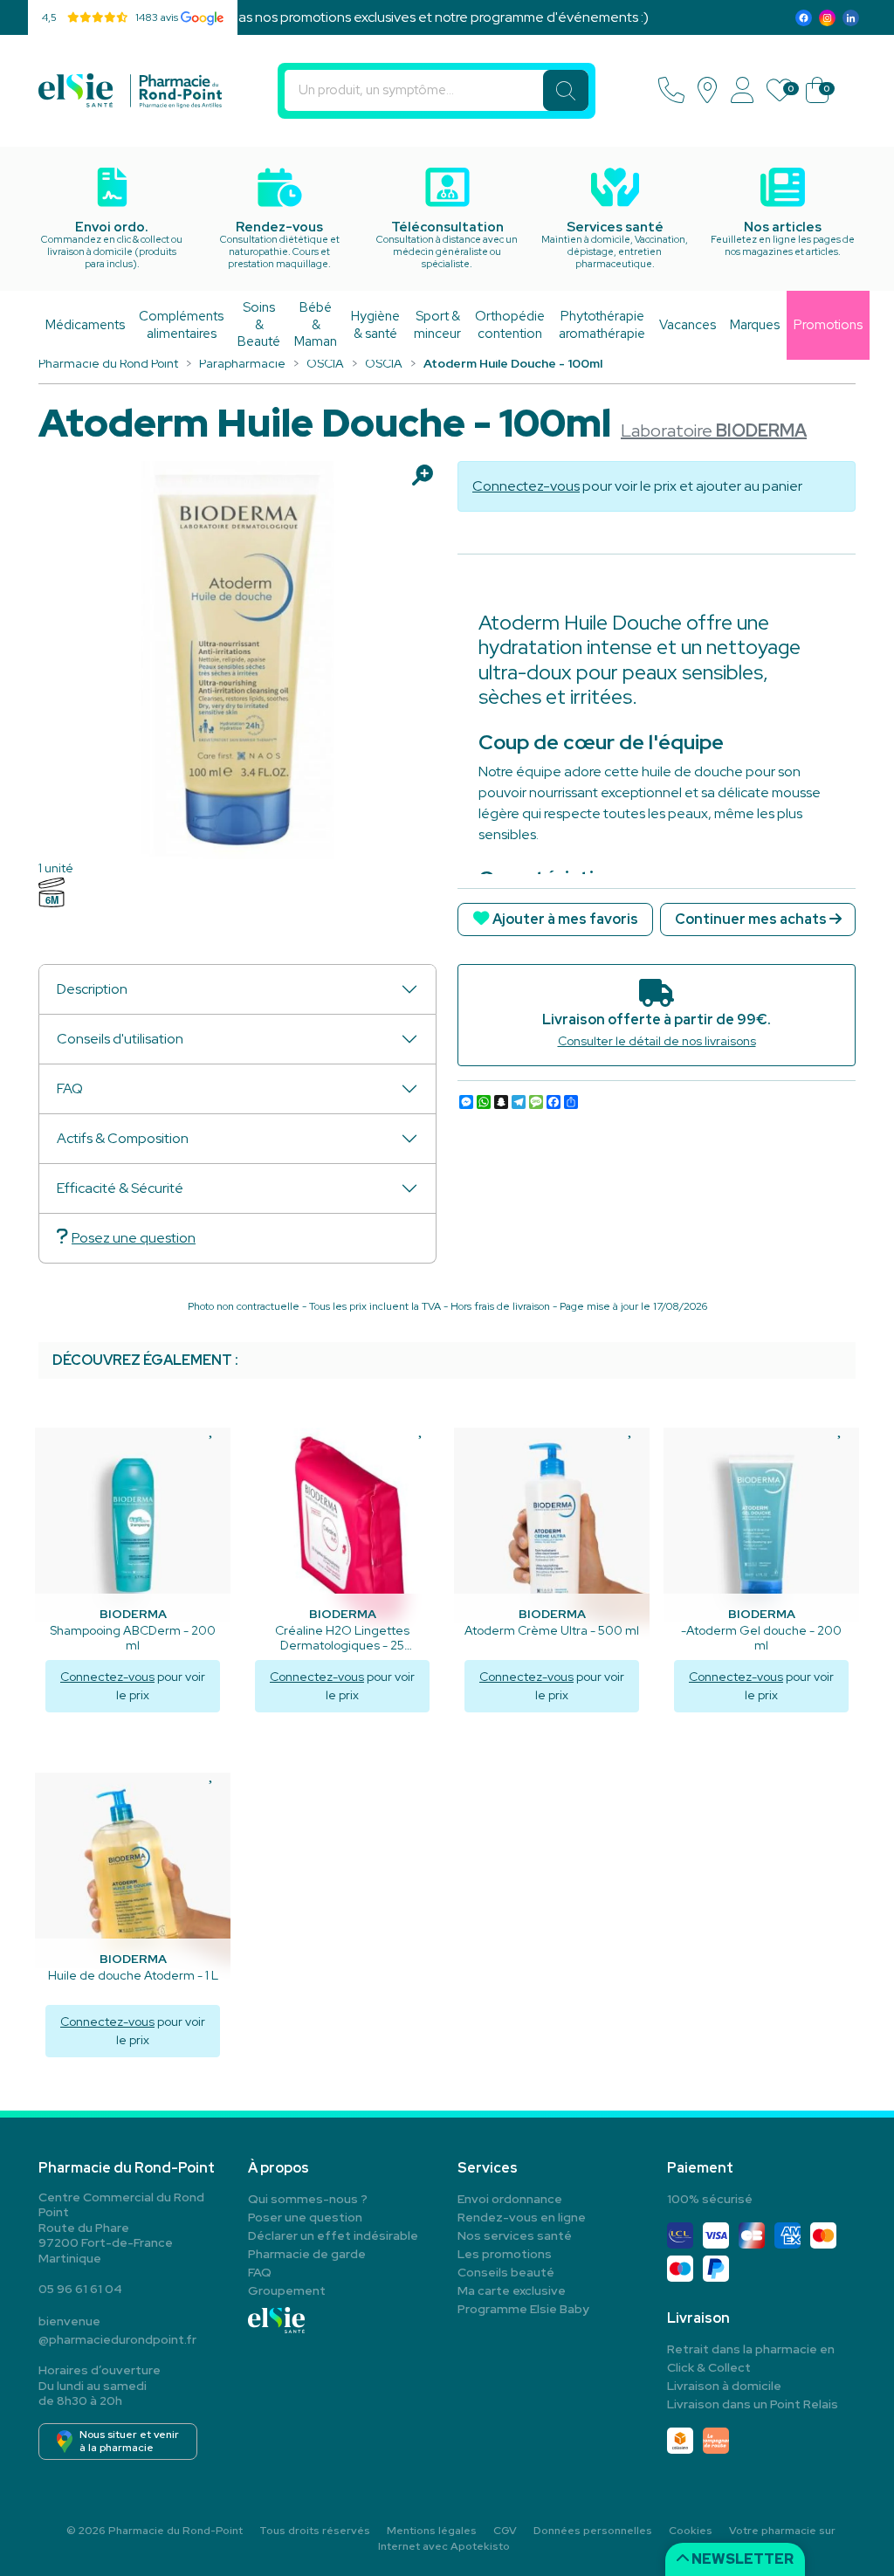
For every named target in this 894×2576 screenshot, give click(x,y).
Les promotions (505, 2254)
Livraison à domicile (724, 2386)
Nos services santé (515, 2235)
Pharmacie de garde (307, 2254)
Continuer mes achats (752, 919)
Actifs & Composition (123, 1138)
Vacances (688, 325)
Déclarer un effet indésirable (333, 2235)
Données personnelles (593, 2531)
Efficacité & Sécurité (120, 1188)
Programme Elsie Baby (523, 2309)
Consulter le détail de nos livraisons (657, 1041)
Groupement (287, 2290)
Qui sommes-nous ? (308, 2199)
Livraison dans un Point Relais (753, 2404)
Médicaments (85, 325)
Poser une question (305, 2217)
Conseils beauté (506, 2272)
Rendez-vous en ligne (522, 2217)
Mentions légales (432, 2531)
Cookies (691, 2531)
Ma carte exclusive (512, 2290)
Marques (755, 325)
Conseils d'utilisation (120, 1039)
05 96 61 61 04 (80, 2289)
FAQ (70, 1088)
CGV (505, 2531)
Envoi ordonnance (510, 2199)
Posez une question (134, 1238)
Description (92, 989)
